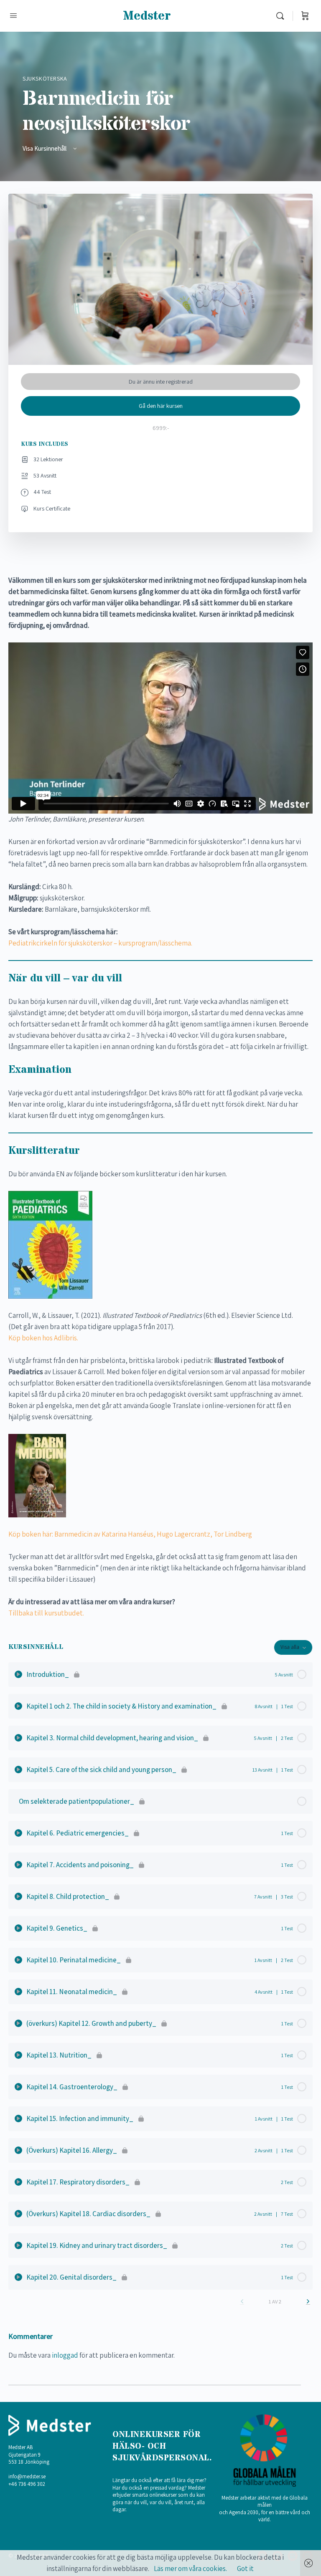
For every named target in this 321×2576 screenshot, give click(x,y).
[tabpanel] (160, 1097)
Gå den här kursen (161, 406)
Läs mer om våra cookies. (190, 2568)
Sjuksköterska (45, 78)
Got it (245, 2568)
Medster (147, 16)
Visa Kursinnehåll (45, 148)
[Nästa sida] (308, 2302)
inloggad (65, 2355)
